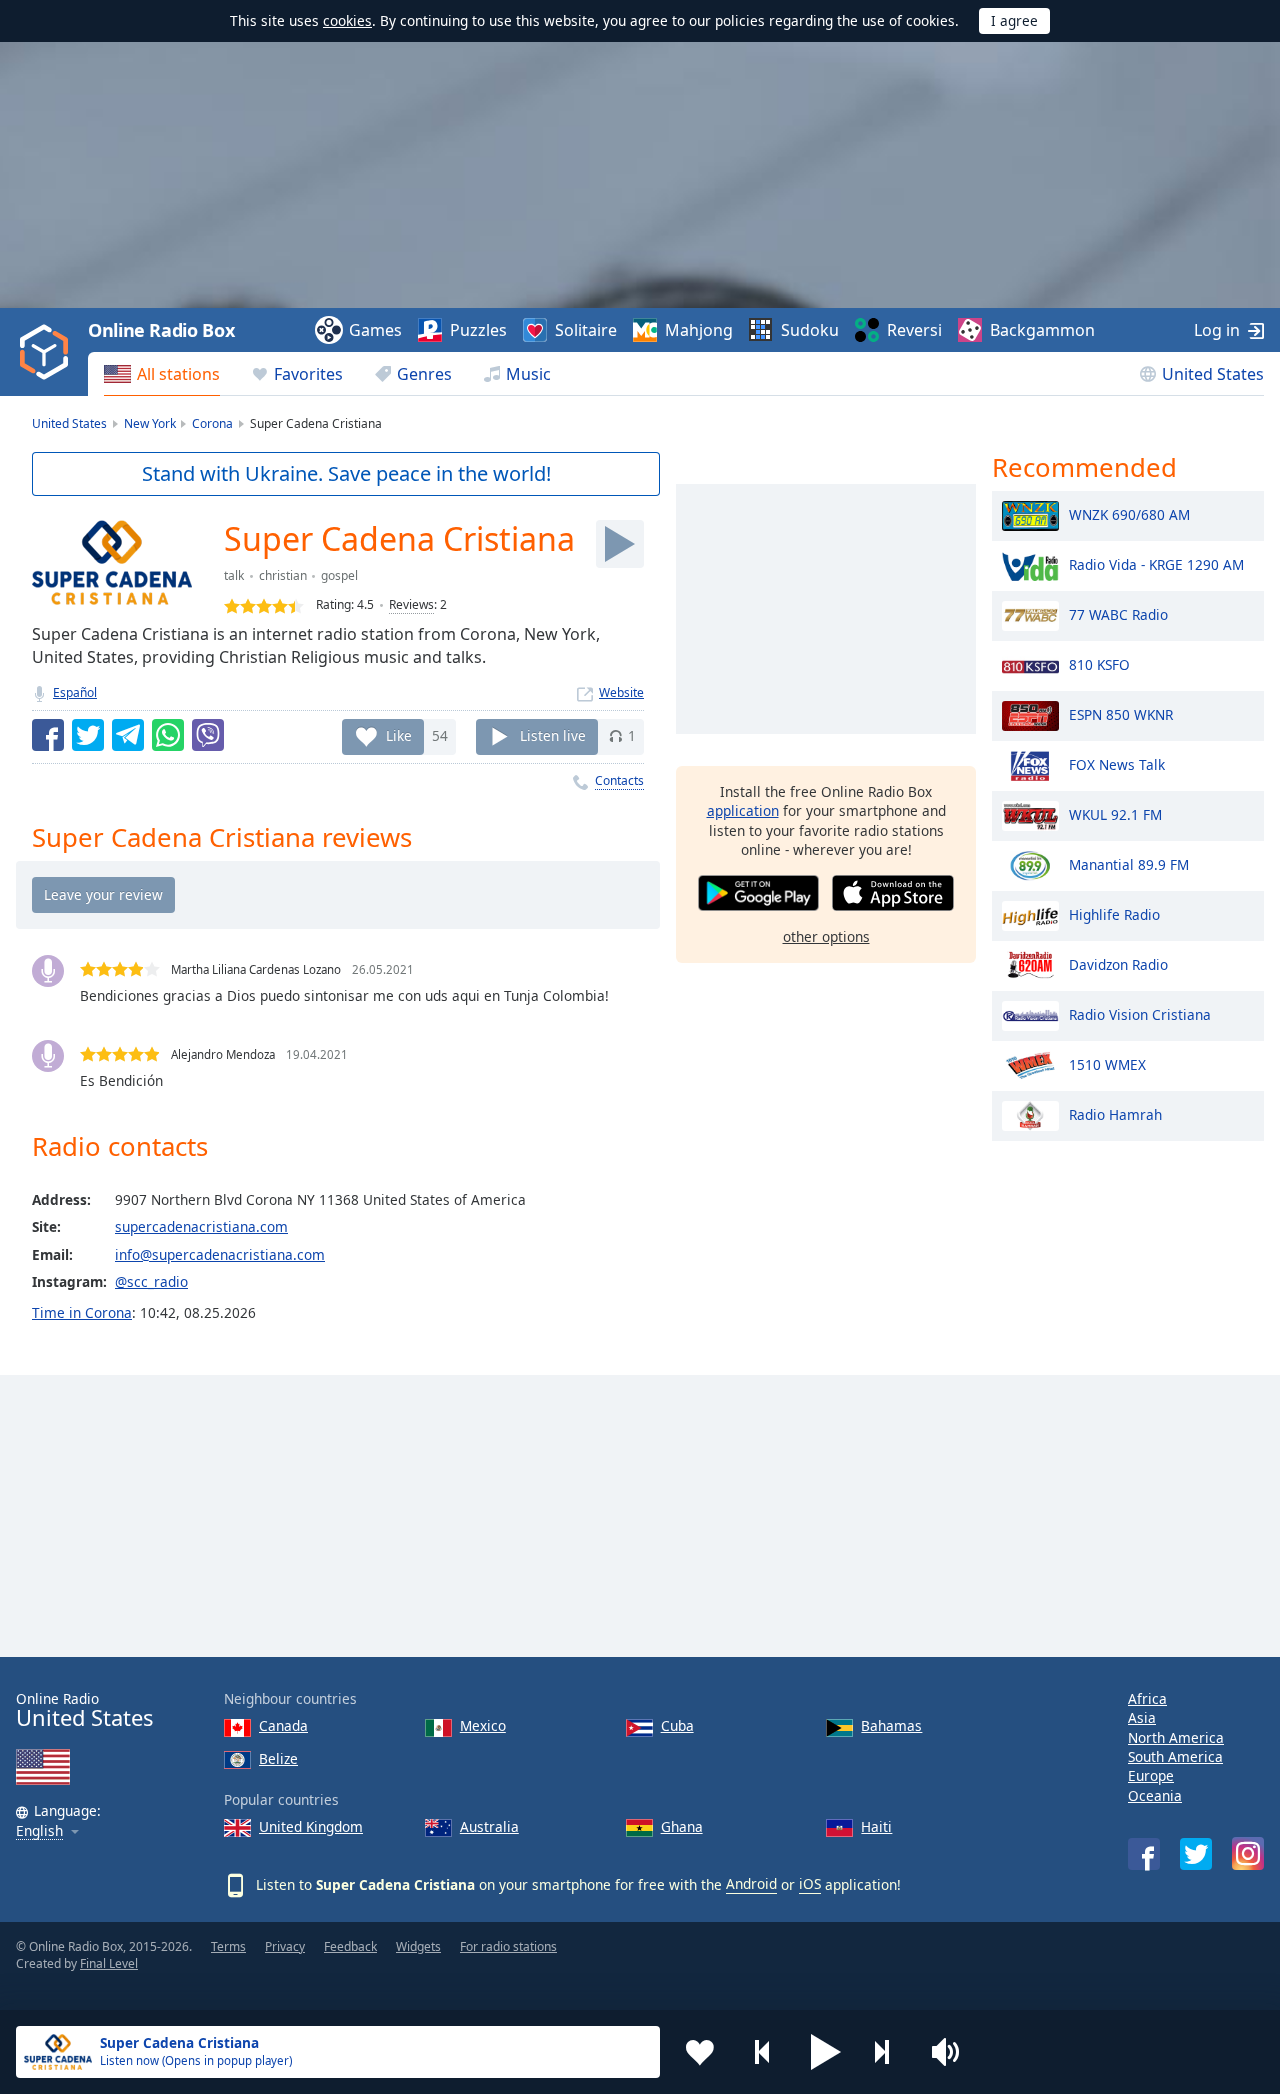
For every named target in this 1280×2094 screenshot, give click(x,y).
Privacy (285, 1946)
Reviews (411, 604)
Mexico (483, 1725)
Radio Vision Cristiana (1140, 1013)
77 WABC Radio (1118, 613)
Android (751, 1883)
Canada (283, 1725)
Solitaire (586, 330)
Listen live (553, 735)
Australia (489, 1826)
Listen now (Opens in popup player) (196, 2060)
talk (234, 575)
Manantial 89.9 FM (1129, 863)
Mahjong (699, 330)
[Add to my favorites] (700, 2052)
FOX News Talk (1117, 763)
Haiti (876, 1826)
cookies (347, 20)
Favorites (308, 374)
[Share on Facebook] (48, 735)
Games (375, 330)
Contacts (619, 780)
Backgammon (1042, 330)
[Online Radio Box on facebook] (1144, 1854)
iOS (810, 1883)
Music (528, 374)
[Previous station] (763, 2052)
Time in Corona (82, 1312)
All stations (178, 374)
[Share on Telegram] (128, 735)
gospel (339, 575)
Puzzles (478, 330)
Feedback (350, 1946)
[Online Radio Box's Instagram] (1248, 1853)
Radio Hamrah (1115, 1113)
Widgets (418, 1946)
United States (1213, 374)
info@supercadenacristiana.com (220, 1254)
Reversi (914, 330)
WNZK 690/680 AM (1129, 513)
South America (1175, 1756)
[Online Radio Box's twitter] (1196, 1854)
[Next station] (889, 2052)
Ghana (682, 1826)
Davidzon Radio (1118, 963)
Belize (278, 1758)
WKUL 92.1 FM (1115, 813)
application (743, 810)
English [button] (39, 1831)
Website (621, 692)
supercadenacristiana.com (201, 1226)
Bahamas (891, 1725)
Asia (1142, 1717)
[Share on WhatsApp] (168, 735)
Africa (1147, 1698)
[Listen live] (620, 544)
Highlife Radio (1114, 913)
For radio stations (508, 1946)
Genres (424, 374)
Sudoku (810, 330)
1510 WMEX (1107, 1063)
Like (399, 735)
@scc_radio (151, 1281)
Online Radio (84, 1710)
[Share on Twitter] (88, 735)
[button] (826, 2052)
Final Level (109, 1963)
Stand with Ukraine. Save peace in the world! (346, 473)
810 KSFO (1099, 663)
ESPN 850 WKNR (1121, 713)
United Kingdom (311, 1826)
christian (283, 575)
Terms (228, 1946)
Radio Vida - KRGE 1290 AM (1156, 563)
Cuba (677, 1725)
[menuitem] (162, 374)
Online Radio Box (161, 330)
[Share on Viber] (208, 735)
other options (826, 936)
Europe (1151, 1775)
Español (75, 692)
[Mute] (952, 2052)
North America (1176, 1737)
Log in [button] (1217, 330)
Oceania (1155, 1795)
